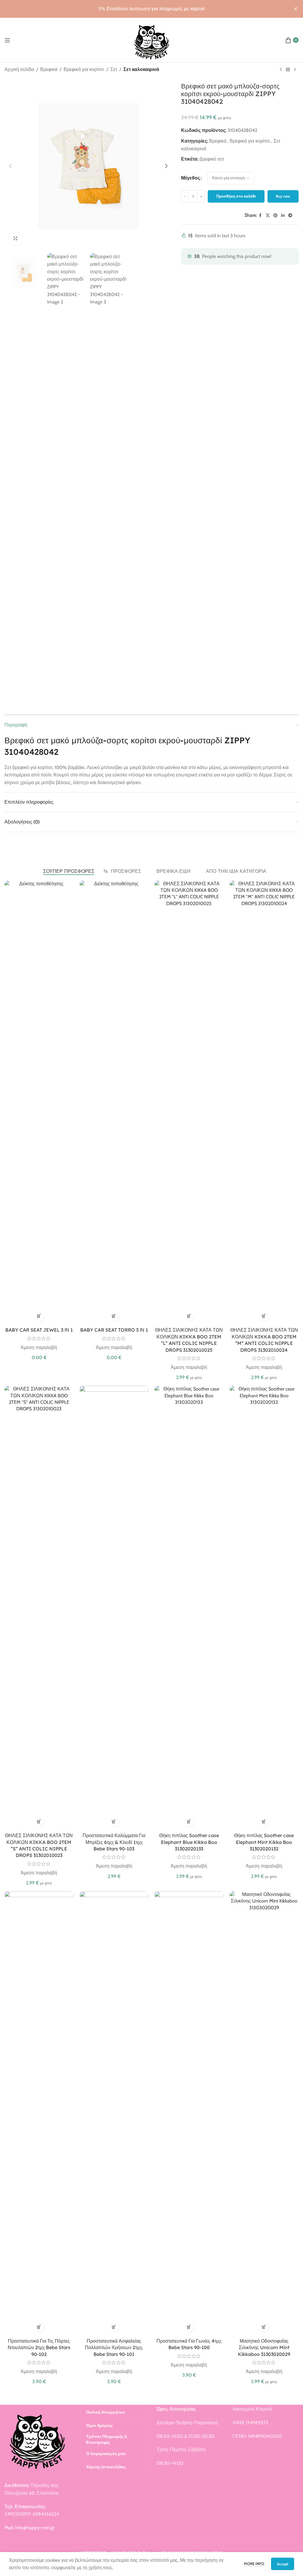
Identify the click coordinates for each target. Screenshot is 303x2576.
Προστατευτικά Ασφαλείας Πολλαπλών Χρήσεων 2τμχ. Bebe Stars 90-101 (114, 2348)
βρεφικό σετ (212, 159)
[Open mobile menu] (7, 40)
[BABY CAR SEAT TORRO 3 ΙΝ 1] (114, 1102)
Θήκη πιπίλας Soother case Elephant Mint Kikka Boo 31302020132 (264, 1842)
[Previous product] (281, 70)
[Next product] (295, 70)
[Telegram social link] (290, 215)
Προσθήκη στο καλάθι (236, 196)
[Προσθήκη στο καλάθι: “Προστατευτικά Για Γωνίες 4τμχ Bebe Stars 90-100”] (189, 2327)
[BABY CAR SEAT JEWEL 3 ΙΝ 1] (39, 1102)
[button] (10, 166)
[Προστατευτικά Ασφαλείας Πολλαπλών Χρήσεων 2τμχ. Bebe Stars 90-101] (114, 2113)
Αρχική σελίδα (19, 69)
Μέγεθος (191, 178)
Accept (283, 2564)
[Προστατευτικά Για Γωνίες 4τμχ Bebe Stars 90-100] (189, 2113)
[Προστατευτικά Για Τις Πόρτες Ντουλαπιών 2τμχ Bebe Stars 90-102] (39, 2113)
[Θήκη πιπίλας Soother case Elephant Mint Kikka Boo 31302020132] (264, 1608)
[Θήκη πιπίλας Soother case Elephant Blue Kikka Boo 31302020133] (189, 1608)
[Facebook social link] (260, 215)
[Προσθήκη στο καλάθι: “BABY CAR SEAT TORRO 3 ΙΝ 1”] (114, 1316)
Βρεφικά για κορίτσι (84, 69)
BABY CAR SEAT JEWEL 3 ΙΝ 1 (39, 1330)
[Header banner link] (143, 9)
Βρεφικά (49, 69)
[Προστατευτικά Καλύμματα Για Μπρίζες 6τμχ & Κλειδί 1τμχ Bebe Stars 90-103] (114, 1608)
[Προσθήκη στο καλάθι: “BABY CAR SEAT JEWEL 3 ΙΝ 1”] (39, 1316)
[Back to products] (288, 70)
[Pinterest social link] (275, 215)
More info (254, 2564)
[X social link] (268, 215)
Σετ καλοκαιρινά (141, 69)
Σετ (114, 69)
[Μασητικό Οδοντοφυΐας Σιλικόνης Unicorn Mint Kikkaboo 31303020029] (264, 2113)
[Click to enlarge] (16, 239)
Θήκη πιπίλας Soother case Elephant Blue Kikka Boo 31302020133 (189, 1842)
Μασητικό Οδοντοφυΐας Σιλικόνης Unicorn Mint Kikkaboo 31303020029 (264, 2348)
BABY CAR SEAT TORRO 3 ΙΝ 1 (114, 1330)
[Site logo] (152, 39)
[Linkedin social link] (283, 215)
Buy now (283, 196)
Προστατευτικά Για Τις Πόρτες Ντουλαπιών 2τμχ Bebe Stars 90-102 (39, 2348)
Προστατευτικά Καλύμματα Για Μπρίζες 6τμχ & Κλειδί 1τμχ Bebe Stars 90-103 (114, 1842)
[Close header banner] (296, 9)
